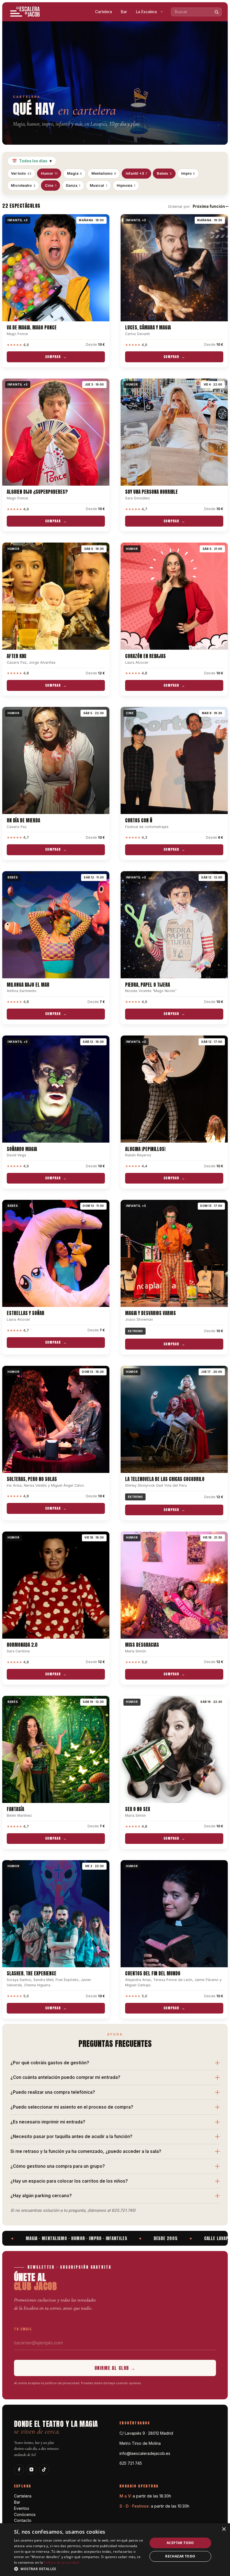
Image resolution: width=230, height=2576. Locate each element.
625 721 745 (131, 2463)
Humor (49, 173)
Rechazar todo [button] (180, 2556)
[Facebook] (19, 2469)
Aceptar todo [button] (180, 2543)
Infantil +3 (137, 173)
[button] (79, 2569)
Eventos (22, 2508)
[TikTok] (44, 2469)
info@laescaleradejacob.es (145, 2453)
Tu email (23, 2329)
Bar (124, 12)
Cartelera (104, 12)
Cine (51, 185)
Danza (73, 185)
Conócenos (25, 2514)
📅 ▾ (32, 161)
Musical (98, 185)
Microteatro (23, 185)
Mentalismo (104, 173)
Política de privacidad (61, 2562)
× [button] (224, 2529)
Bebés (164, 173)
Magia (75, 173)
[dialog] (115, 2550)
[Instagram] (31, 2469)
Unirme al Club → (115, 2368)
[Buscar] (217, 12)
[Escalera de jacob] (25, 12)
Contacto (23, 2520)
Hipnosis (126, 185)
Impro (188, 173)
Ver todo (21, 173)
